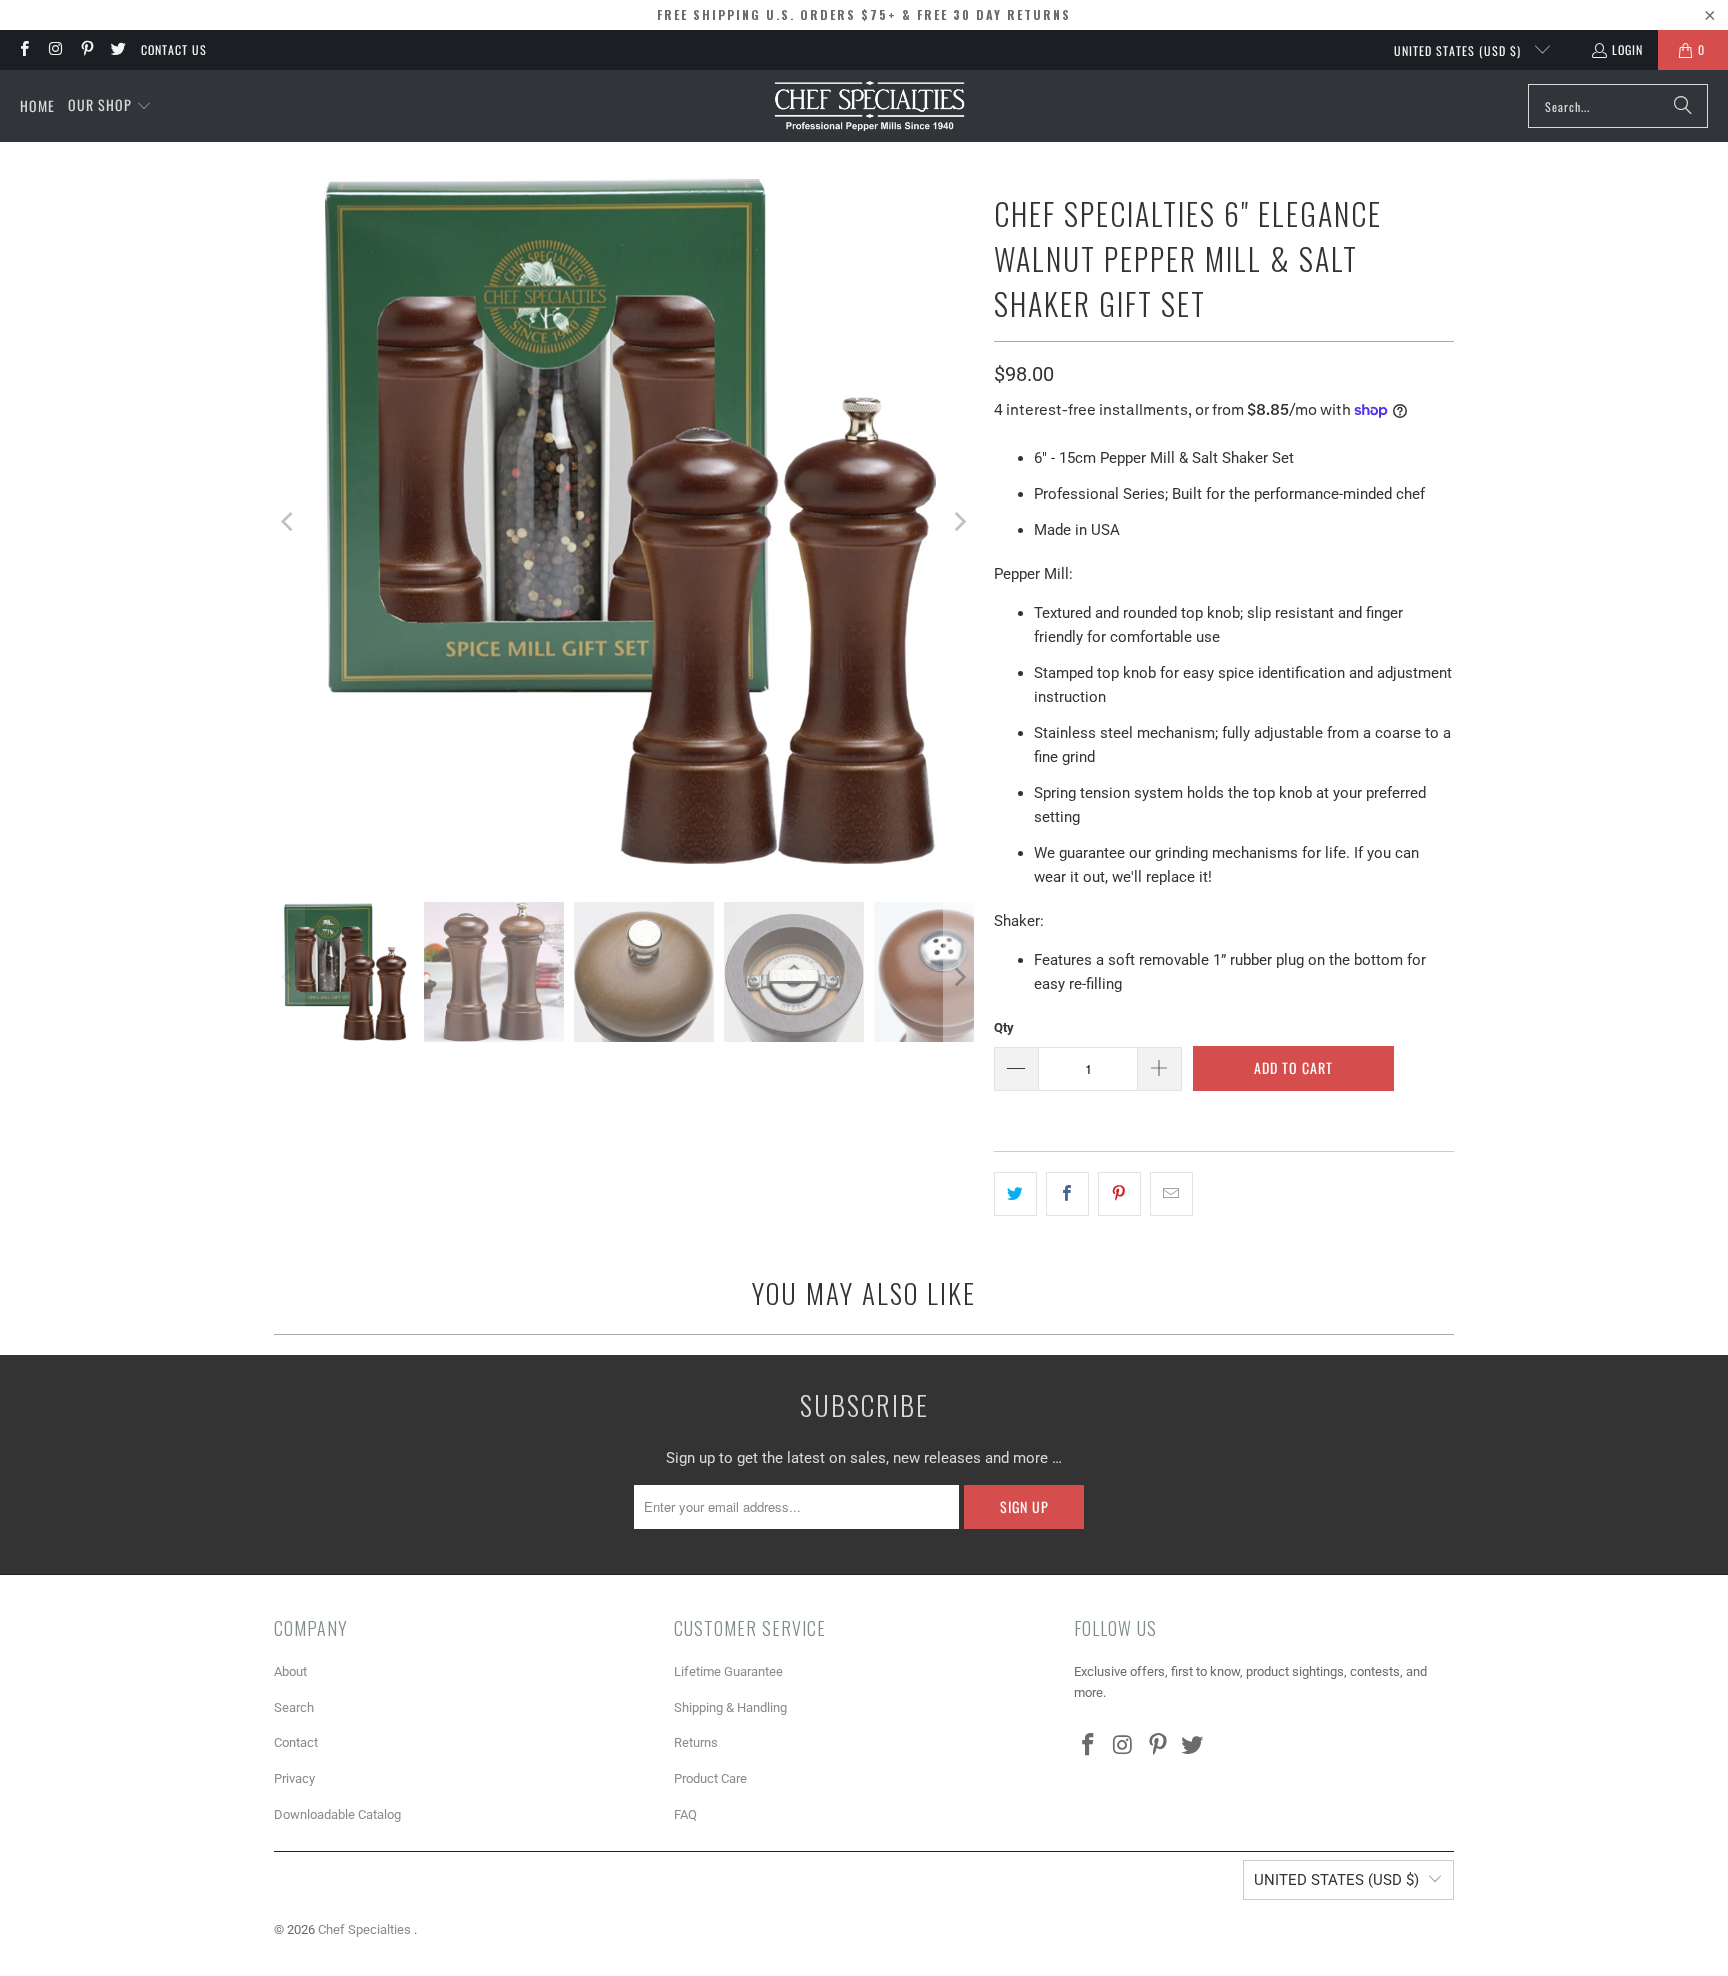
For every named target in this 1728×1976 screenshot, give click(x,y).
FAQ (685, 1814)
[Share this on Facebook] (1067, 1194)
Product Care (710, 1778)
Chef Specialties (366, 1929)
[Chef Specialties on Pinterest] (86, 49)
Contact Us (174, 49)
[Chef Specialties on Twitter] (117, 49)
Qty (1004, 1027)
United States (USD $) (1459, 50)
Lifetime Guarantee (728, 1671)
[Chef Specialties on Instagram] (54, 49)
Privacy (294, 1778)
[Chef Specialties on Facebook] (23, 49)
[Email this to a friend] (1171, 1194)
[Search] (1683, 106)
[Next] (959, 522)
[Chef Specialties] (869, 106)
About (290, 1671)
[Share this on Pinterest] (1119, 1194)
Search (294, 1707)
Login (1627, 49)
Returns (696, 1742)
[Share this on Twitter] (1015, 1194)
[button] (110, 106)
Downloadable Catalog (337, 1814)
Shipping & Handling (730, 1707)
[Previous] (289, 522)
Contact (296, 1742)
